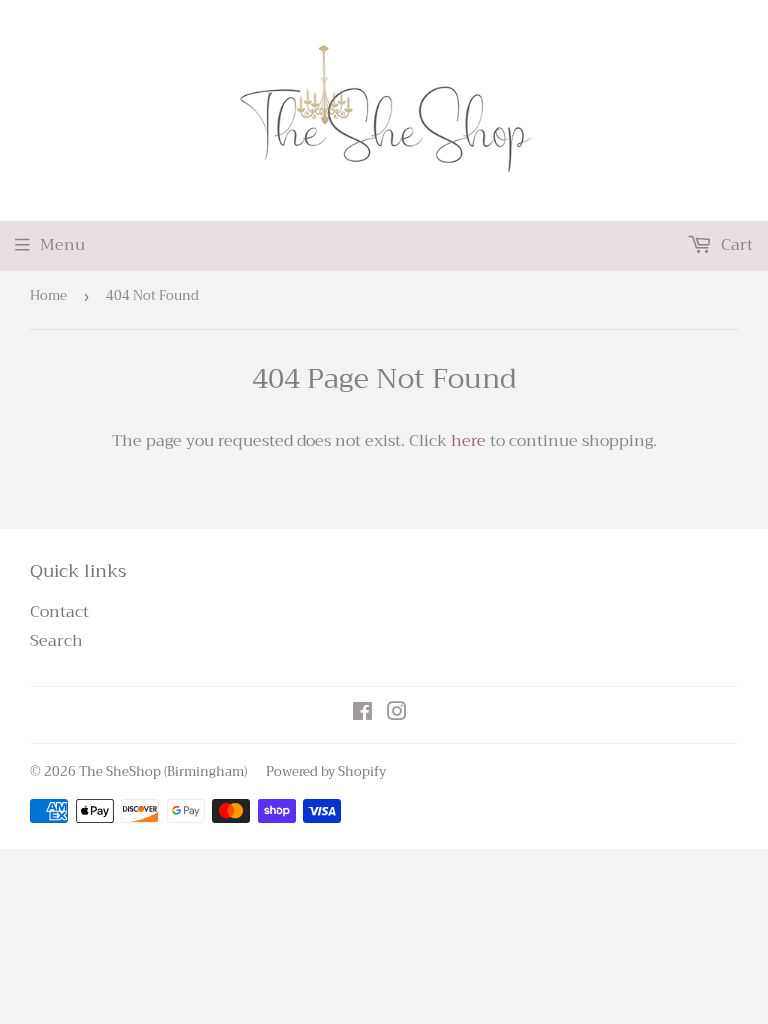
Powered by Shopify (326, 771)
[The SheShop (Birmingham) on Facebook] (362, 714)
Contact (59, 612)
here (468, 441)
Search (56, 641)
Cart (735, 245)
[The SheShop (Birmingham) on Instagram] (397, 714)
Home (48, 295)
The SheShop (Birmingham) (163, 771)
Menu (62, 245)
